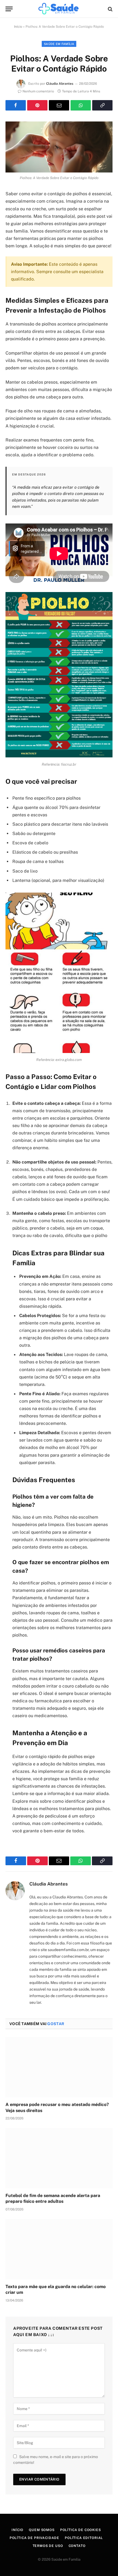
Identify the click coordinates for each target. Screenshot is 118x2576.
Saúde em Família (59, 44)
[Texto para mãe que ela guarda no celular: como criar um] (59, 2249)
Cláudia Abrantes (60, 84)
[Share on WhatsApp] (81, 105)
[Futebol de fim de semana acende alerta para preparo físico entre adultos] (59, 2158)
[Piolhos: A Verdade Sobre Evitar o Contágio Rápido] (59, 147)
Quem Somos (42, 2530)
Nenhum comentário (38, 91)
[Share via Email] (59, 105)
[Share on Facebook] (16, 105)
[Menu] (9, 9)
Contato (77, 2546)
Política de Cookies (81, 2530)
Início (18, 27)
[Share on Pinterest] (37, 105)
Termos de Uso (48, 2546)
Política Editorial (84, 2538)
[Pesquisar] (110, 9)
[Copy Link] (102, 105)
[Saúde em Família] (59, 9)
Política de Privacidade (34, 2538)
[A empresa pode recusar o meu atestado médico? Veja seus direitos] (59, 2067)
